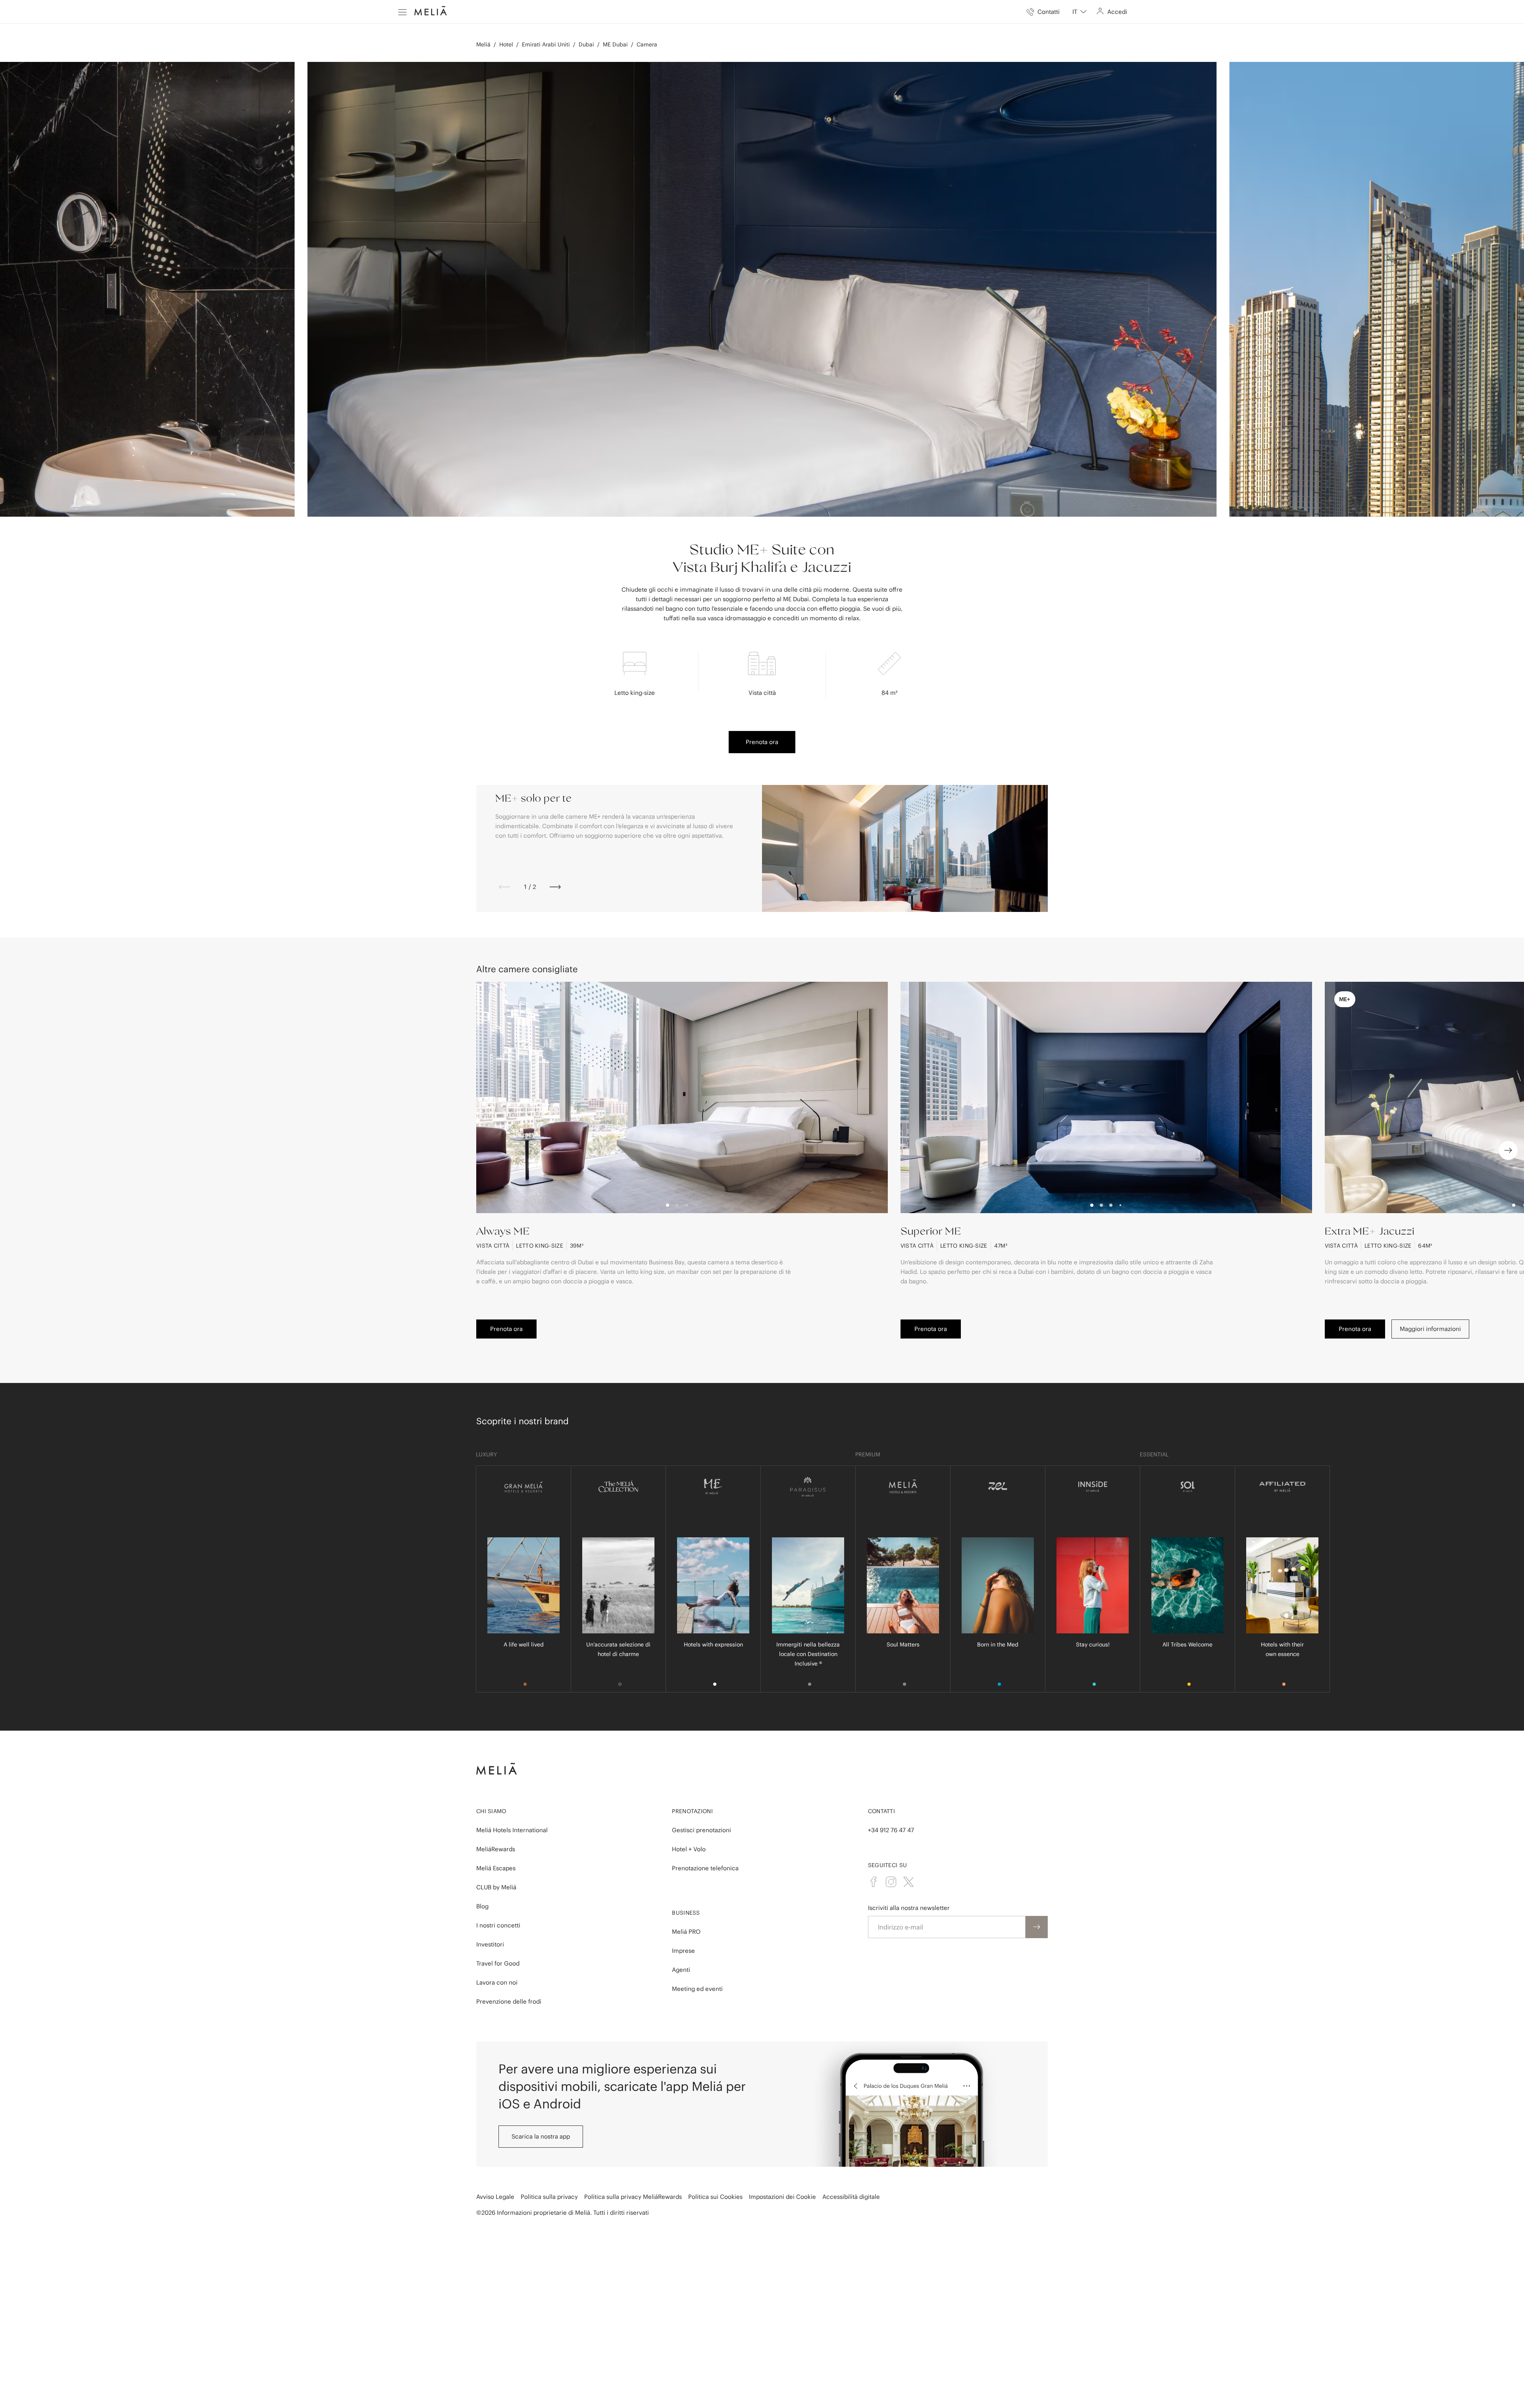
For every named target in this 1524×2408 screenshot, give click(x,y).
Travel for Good (498, 1963)
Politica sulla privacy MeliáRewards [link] (633, 2197)
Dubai (586, 44)
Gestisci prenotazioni (701, 1830)
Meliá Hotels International (512, 1830)
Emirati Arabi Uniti (546, 44)
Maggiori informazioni (1430, 1329)
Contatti (881, 1811)
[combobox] (1079, 12)
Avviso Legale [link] (495, 2197)
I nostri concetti (498, 1925)
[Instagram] (891, 1882)
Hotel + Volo (689, 1849)
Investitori (490, 1944)
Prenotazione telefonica (705, 1868)
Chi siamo (491, 1811)
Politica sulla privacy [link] (549, 2197)
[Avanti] (555, 887)
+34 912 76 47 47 (891, 1830)
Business (686, 1913)
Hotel (506, 44)
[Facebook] (874, 1882)
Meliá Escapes (496, 1868)
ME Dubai (615, 44)
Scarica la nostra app (541, 2136)
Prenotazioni (692, 1811)
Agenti (681, 1970)
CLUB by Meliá (496, 1887)
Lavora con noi (497, 1982)
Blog (482, 1906)
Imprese (683, 1951)
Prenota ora (762, 742)
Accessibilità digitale (851, 2197)
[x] (908, 1882)
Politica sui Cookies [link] (715, 2197)
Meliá (483, 44)
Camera (647, 44)
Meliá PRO (686, 1932)
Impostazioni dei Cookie (782, 2197)
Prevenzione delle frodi (509, 2001)
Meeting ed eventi (697, 1989)
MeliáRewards (496, 1849)
